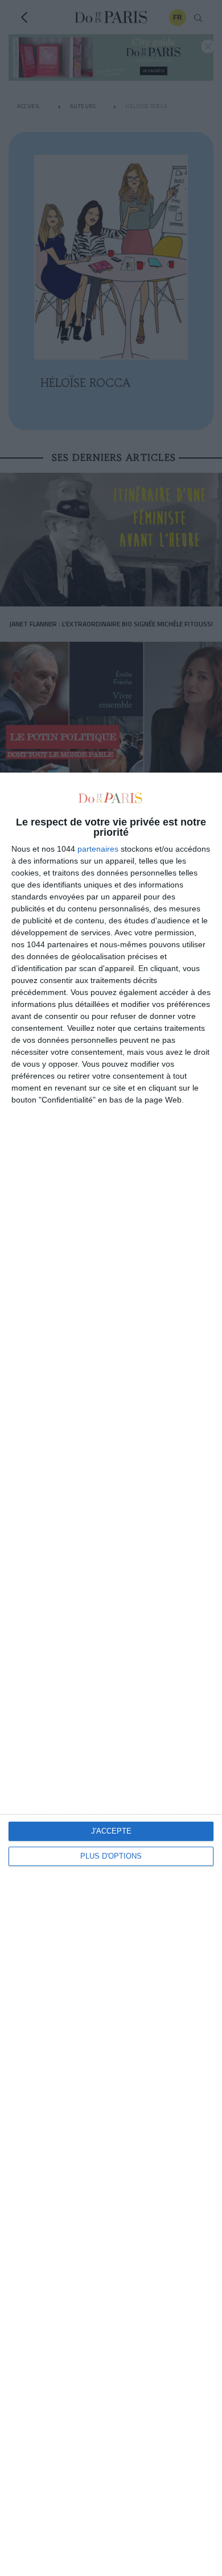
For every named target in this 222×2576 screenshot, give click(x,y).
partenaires (98, 849)
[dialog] (111, 1674)
